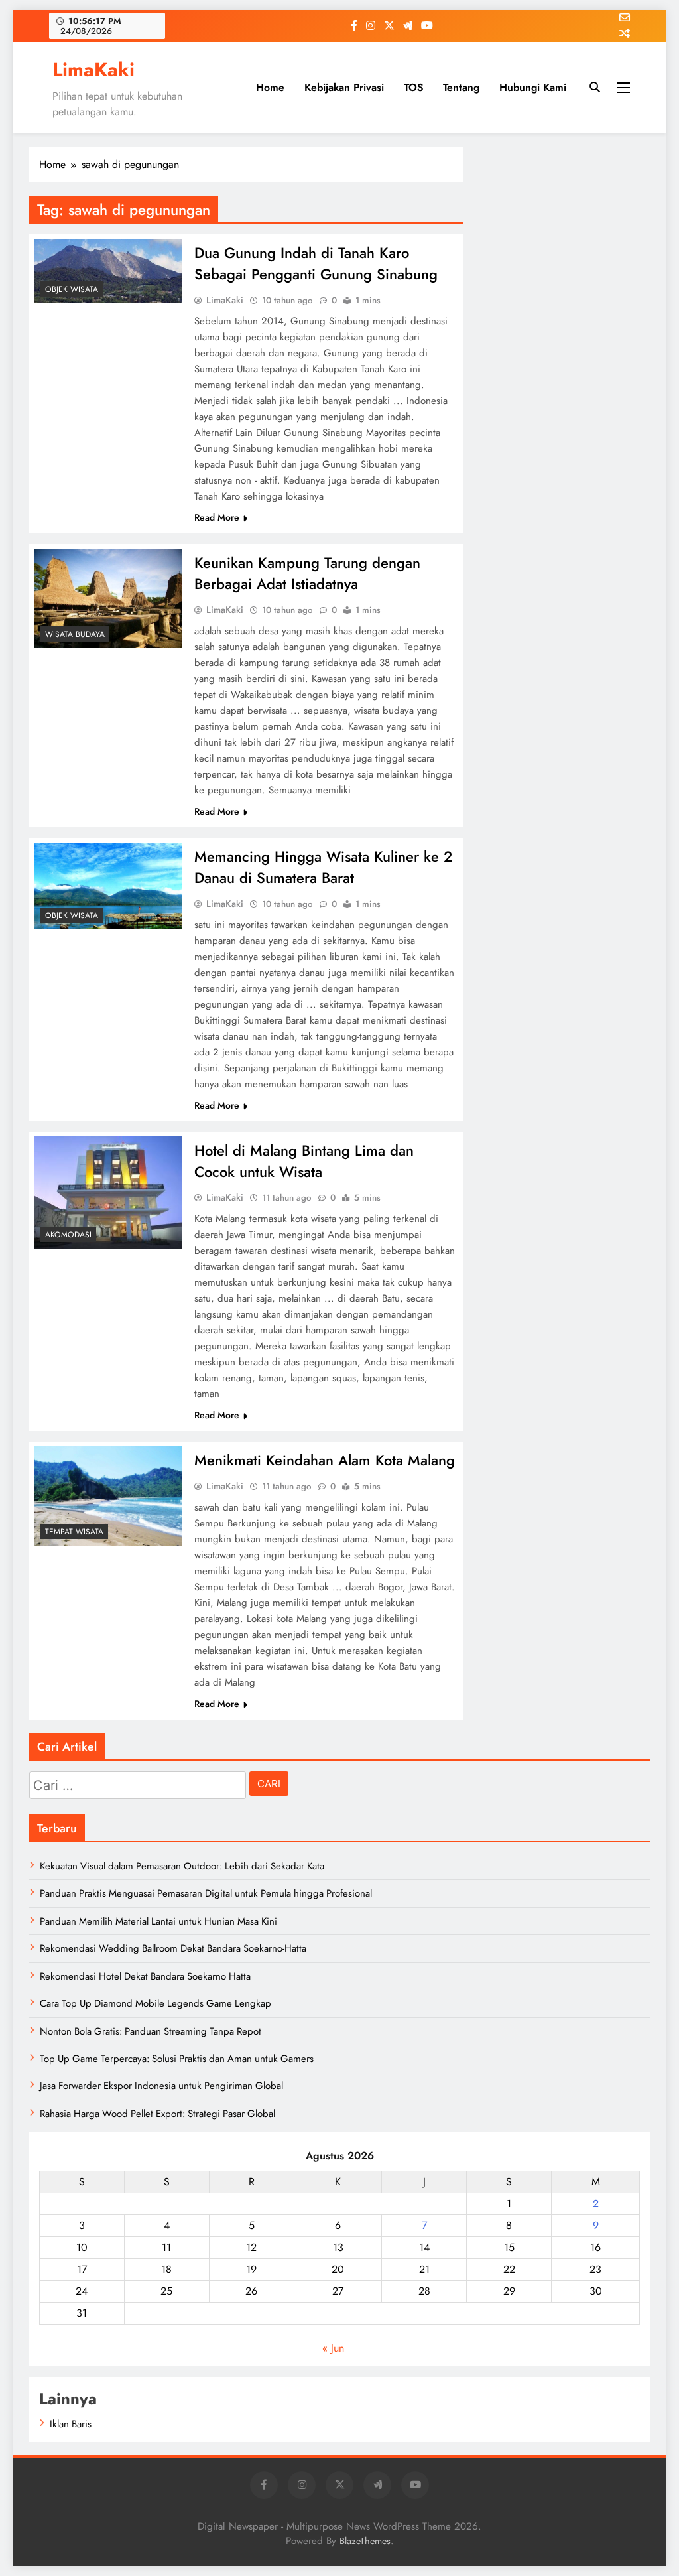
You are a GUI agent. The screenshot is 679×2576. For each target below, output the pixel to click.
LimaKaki (93, 70)
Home (270, 87)
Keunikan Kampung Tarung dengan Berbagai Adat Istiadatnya (307, 573)
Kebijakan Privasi (344, 87)
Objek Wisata (72, 289)
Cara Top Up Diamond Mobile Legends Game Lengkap (155, 2003)
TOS (413, 87)
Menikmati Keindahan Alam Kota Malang (325, 1460)
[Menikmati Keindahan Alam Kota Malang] (108, 1496)
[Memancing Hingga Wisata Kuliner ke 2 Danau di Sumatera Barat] (108, 886)
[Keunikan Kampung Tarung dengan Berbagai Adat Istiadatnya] (108, 598)
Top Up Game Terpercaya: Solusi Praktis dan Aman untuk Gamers (177, 2059)
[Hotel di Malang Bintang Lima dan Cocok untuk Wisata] (108, 1192)
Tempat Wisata (74, 1532)
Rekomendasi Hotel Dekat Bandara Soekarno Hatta (145, 1976)
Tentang (461, 87)
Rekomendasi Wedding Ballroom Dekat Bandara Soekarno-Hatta (173, 1948)
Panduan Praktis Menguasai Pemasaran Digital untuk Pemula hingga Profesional (206, 1893)
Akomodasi (68, 1235)
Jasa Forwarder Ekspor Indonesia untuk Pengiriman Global (161, 2086)
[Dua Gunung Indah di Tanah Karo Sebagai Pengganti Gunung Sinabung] (108, 271)
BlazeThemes (365, 2541)
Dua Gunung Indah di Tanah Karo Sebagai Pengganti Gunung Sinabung (316, 263)
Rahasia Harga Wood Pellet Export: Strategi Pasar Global (157, 2114)
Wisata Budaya (75, 634)
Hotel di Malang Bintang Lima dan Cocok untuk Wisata (304, 1161)
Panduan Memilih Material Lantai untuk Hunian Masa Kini (158, 1921)
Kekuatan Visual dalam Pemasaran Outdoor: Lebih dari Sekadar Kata (182, 1866)
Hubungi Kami (533, 87)
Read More (217, 517)
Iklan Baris (71, 2424)
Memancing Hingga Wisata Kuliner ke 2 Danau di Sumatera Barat (323, 867)
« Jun (333, 2348)
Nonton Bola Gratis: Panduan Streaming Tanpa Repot (151, 2031)
